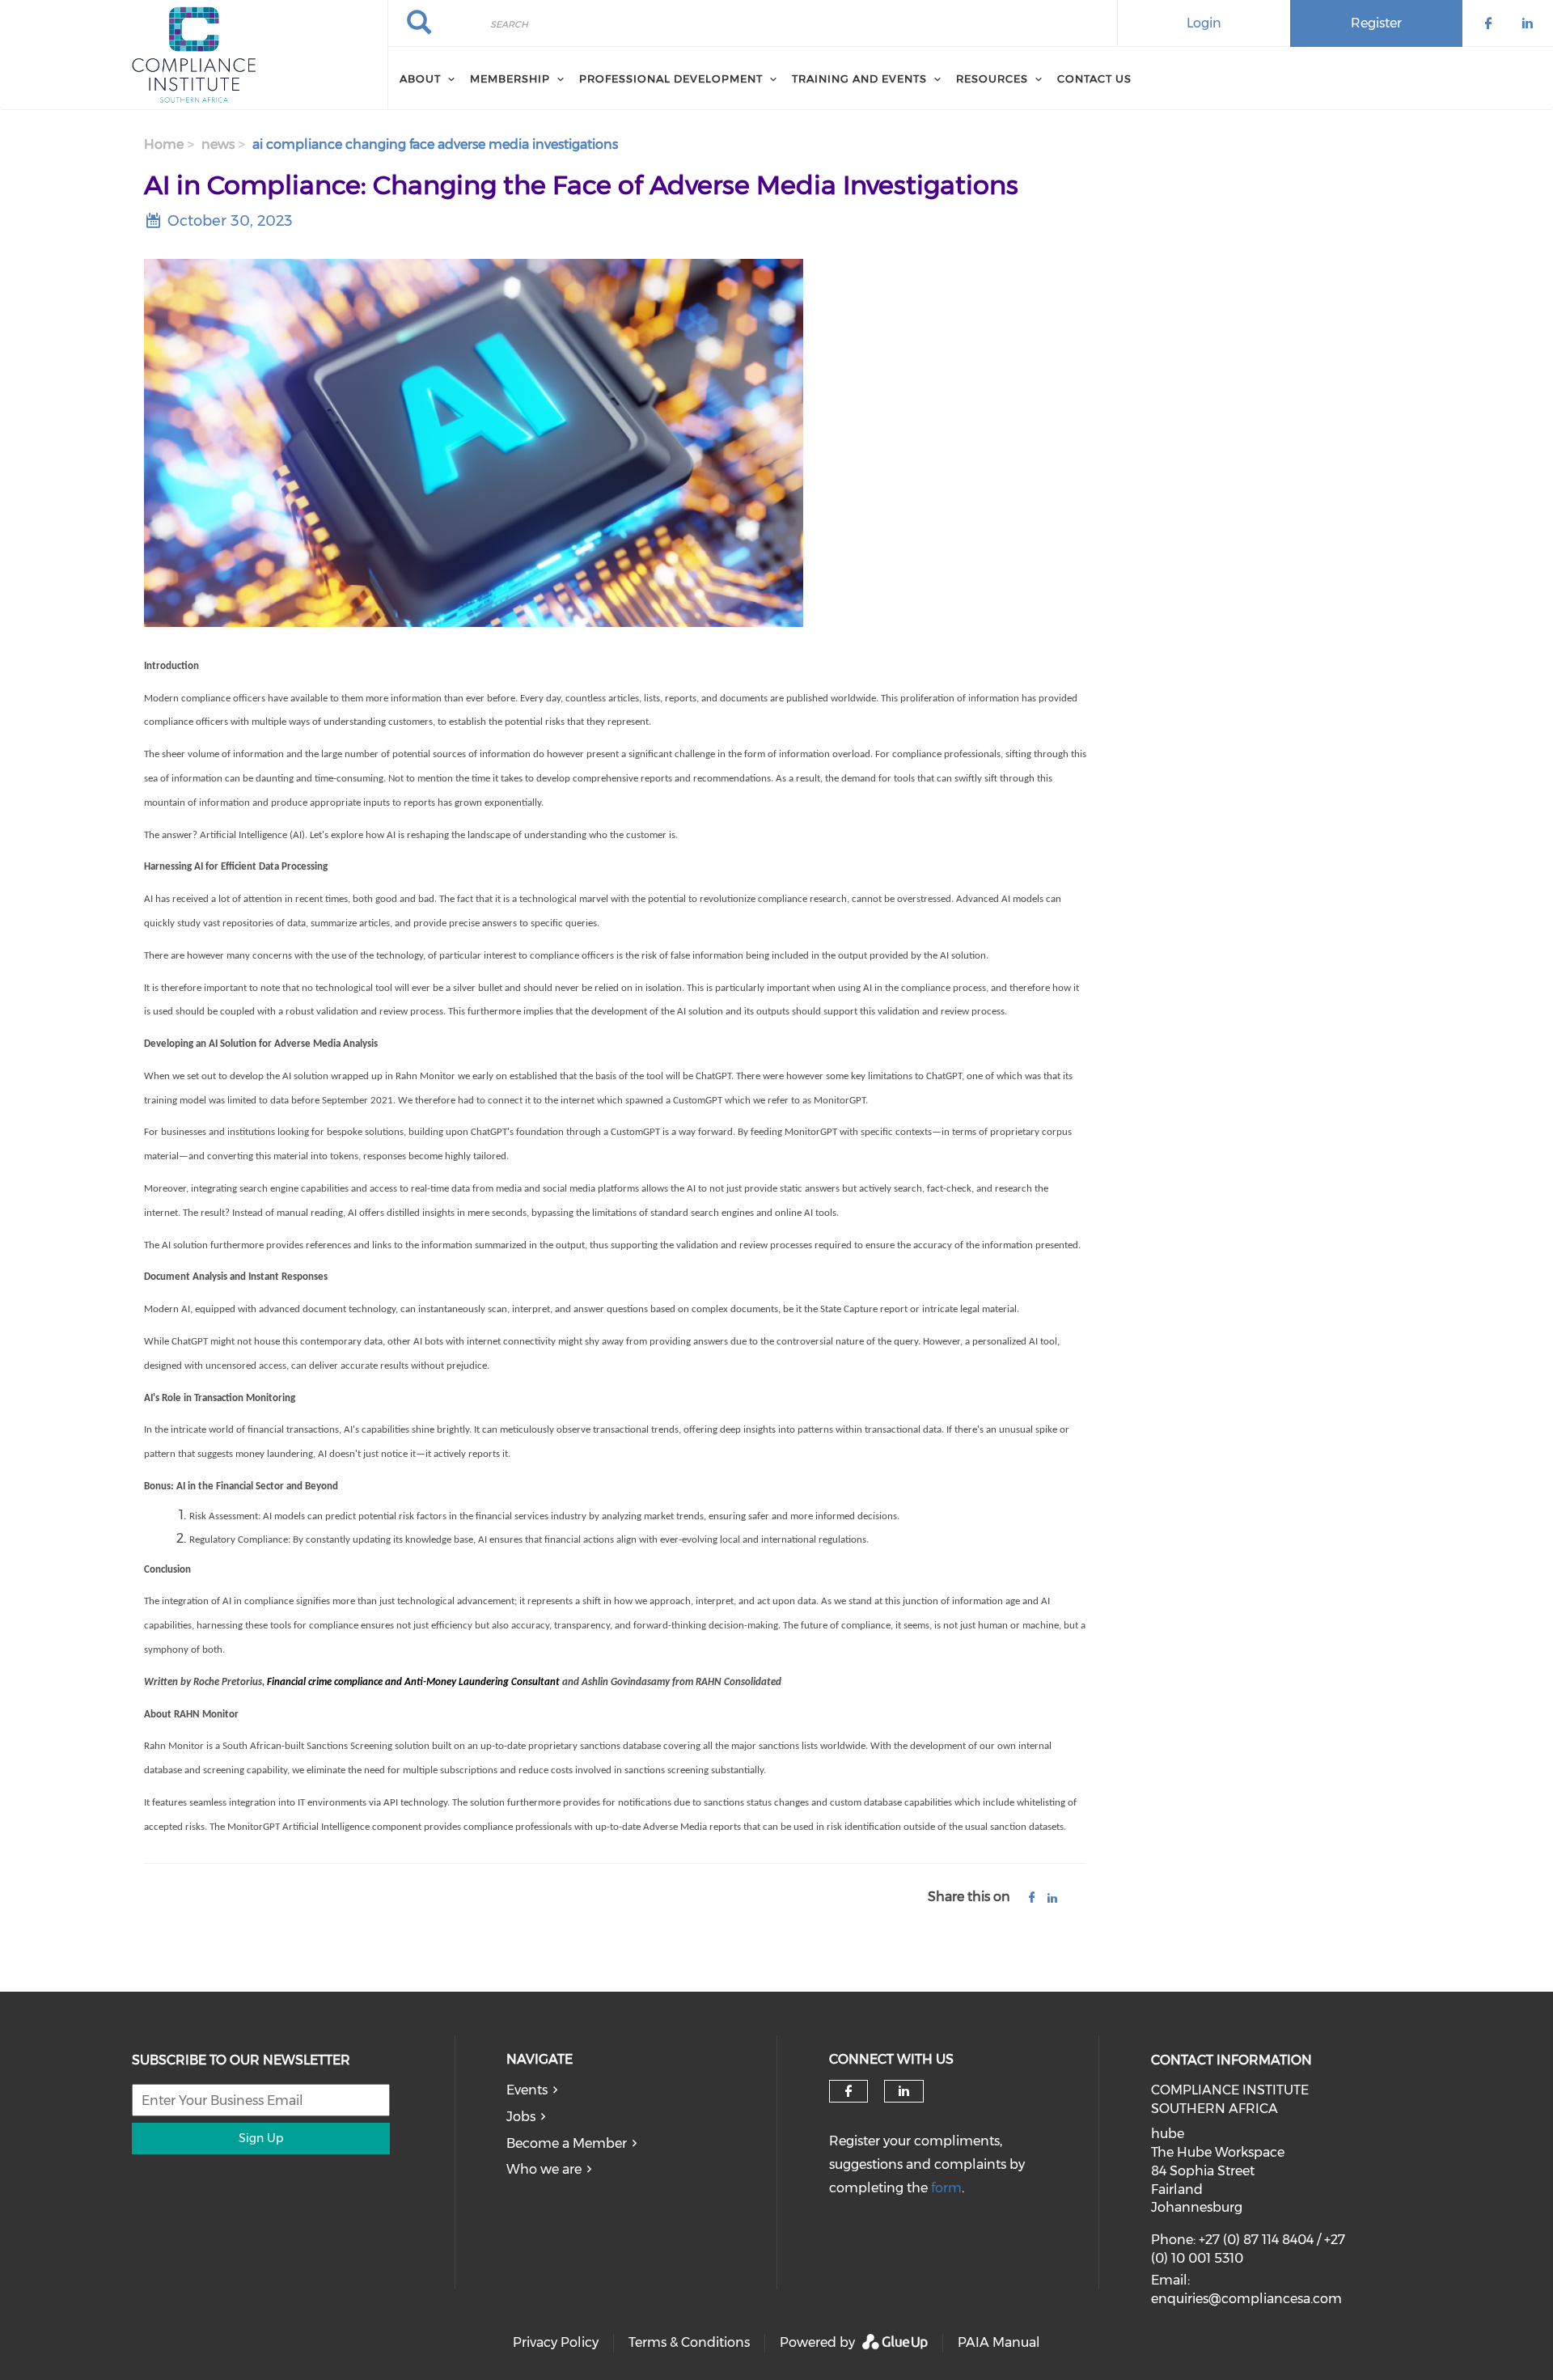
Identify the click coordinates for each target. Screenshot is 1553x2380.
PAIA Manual (999, 2342)
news (218, 144)
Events (527, 2090)
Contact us (1094, 78)
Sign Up (261, 2138)
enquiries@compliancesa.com (1246, 2299)
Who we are (544, 2169)
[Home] (194, 55)
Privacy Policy (556, 2342)
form (946, 2188)
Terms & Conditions (689, 2342)
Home (164, 144)
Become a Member (567, 2143)
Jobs (521, 2117)
